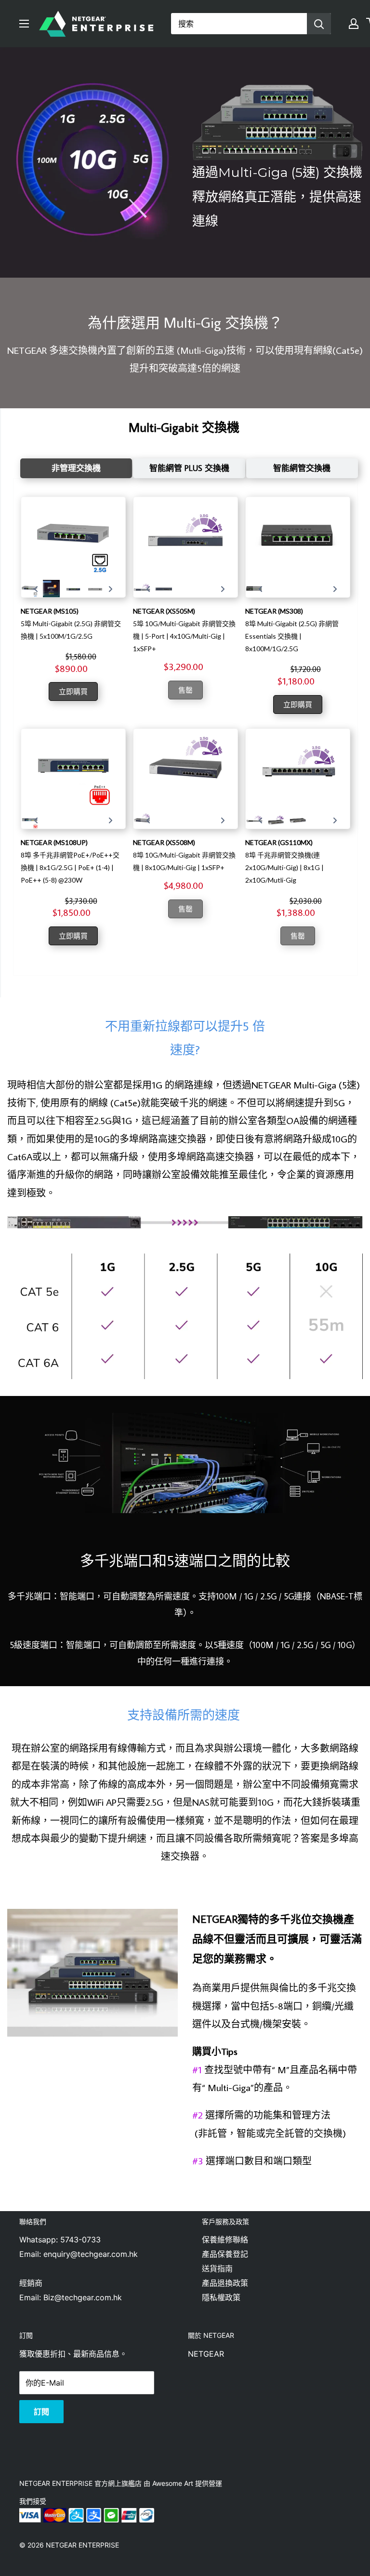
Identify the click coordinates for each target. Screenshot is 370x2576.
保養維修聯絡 (225, 2240)
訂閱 (41, 2412)
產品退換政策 (225, 2283)
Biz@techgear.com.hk (83, 2297)
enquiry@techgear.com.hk (91, 2254)
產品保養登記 (225, 2254)
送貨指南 (217, 2268)
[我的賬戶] (354, 24)
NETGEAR (206, 2354)
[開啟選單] (24, 24)
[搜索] (319, 24)
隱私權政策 (221, 2297)
